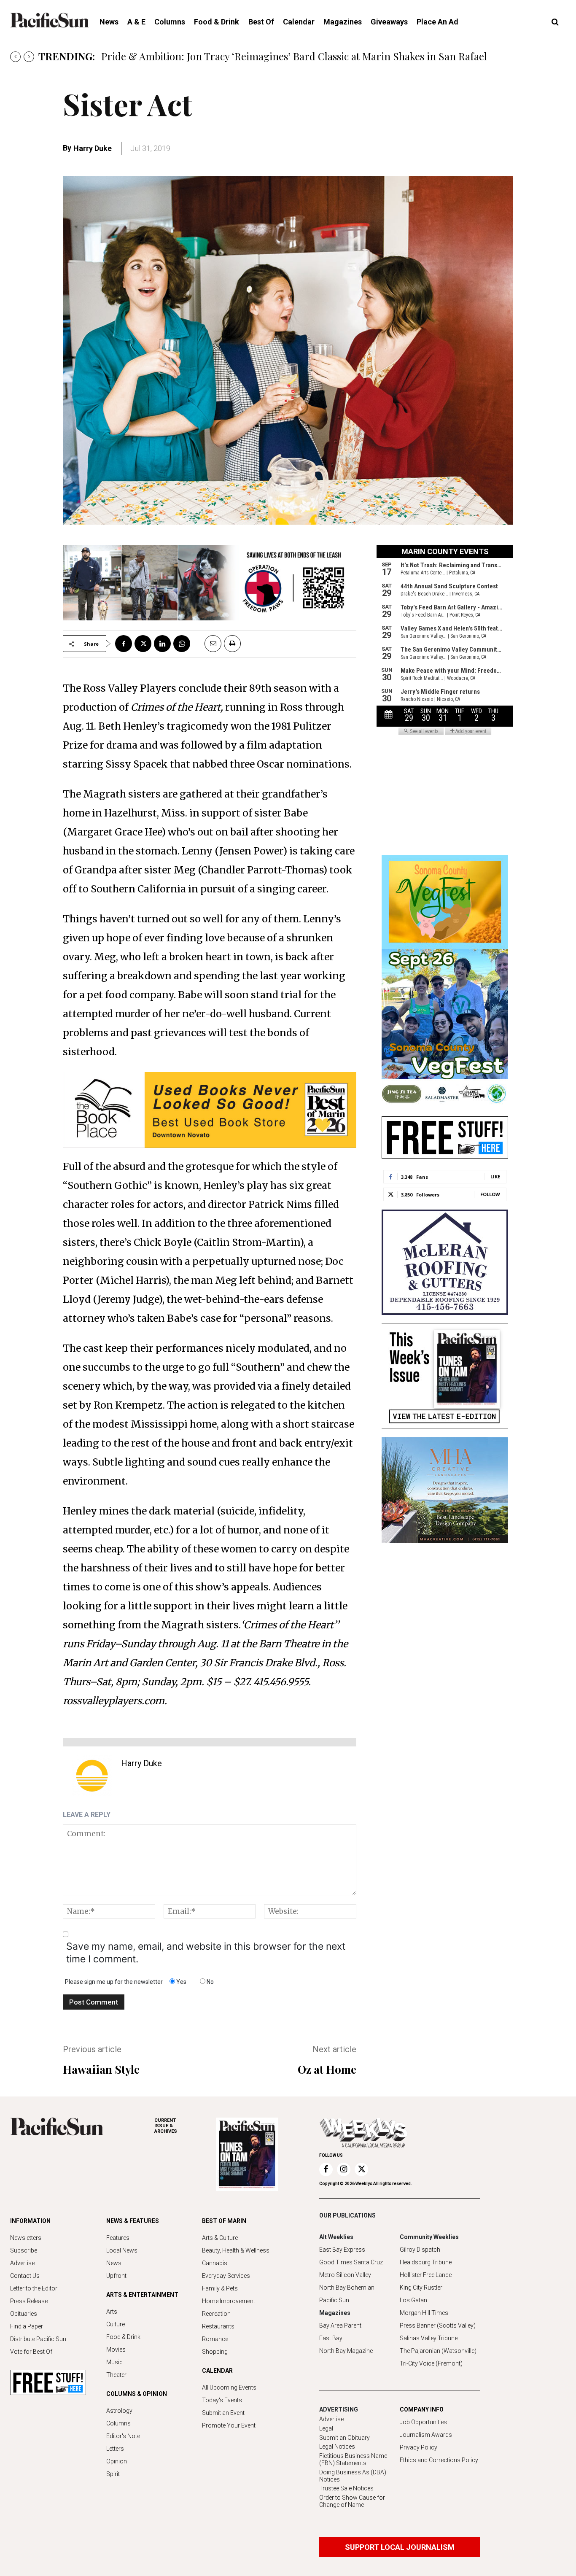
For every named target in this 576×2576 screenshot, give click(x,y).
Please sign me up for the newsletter (114, 1982)
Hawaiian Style (101, 2069)
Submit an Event (223, 2413)
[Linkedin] (162, 644)
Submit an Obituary (345, 2438)
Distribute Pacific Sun (38, 2339)
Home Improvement (229, 2301)
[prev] (15, 57)
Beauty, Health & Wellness (236, 2250)
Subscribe (24, 2250)
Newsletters (26, 2238)
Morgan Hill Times (424, 2313)
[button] (555, 22)
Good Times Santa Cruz (351, 2262)
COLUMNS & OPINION (137, 2394)
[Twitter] (143, 644)
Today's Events (222, 2400)
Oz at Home (327, 2069)
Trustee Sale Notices (346, 2488)
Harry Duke (93, 148)
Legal (326, 2428)
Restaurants (218, 2326)
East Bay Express (342, 2250)
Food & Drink (123, 2337)
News (114, 2263)
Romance (215, 2339)
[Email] (210, 644)
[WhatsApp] (182, 644)
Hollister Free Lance (426, 2275)
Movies (116, 2350)
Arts (112, 2312)
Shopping (215, 2352)
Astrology (119, 2411)
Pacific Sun (334, 2300)
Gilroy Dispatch (420, 2250)
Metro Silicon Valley (345, 2275)
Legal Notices (337, 2447)
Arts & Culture (220, 2238)
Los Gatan (413, 2300)
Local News (122, 2250)
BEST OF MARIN (224, 2221)
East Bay (331, 2338)
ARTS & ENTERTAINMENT (142, 2295)
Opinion (117, 2461)
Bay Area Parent (340, 2325)
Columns (118, 2423)
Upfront (116, 2276)
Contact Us (25, 2276)
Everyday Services (226, 2276)
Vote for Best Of (31, 2352)
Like (495, 1176)
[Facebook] (124, 644)
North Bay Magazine (346, 2351)
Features (118, 2238)
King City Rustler (421, 2288)
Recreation (216, 2314)
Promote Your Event (229, 2425)
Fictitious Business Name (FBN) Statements (353, 2459)
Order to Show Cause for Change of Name (352, 2501)
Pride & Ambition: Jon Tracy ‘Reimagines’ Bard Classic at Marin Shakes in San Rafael (295, 56)
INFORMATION (30, 2221)
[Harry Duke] (92, 1776)
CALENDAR (217, 2371)
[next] (29, 57)
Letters (115, 2449)
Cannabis (215, 2263)
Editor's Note (123, 2436)
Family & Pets (220, 2288)
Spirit (113, 2474)
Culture (116, 2324)
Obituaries (24, 2314)
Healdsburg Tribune (426, 2262)
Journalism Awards (426, 2435)
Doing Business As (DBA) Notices (353, 2476)
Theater (116, 2375)
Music (114, 2362)
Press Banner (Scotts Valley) (438, 2325)
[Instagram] (344, 2169)
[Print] (232, 644)
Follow (490, 1194)
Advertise (22, 2263)
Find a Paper (27, 2326)
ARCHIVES (166, 2126)
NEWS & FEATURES (133, 2221)
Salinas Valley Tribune (429, 2338)
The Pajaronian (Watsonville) (438, 2351)
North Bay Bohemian (347, 2288)
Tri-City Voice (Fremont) (431, 2363)
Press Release (29, 2301)
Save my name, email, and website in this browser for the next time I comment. (206, 1953)
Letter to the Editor (34, 2288)
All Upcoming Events (229, 2387)
